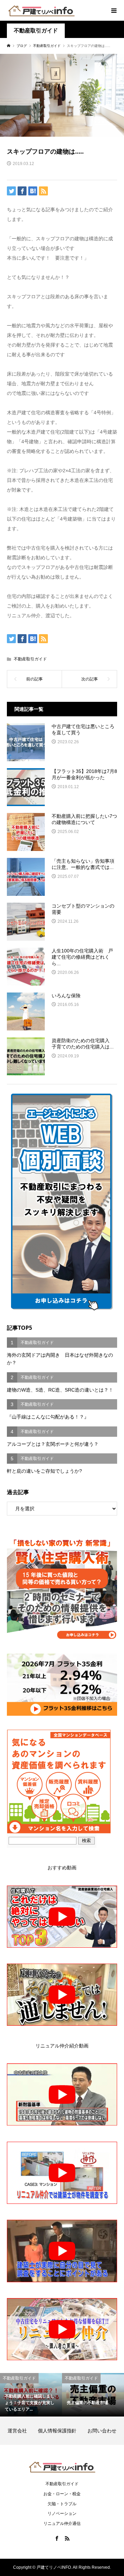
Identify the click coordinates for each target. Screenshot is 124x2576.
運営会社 (22, 2431)
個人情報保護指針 (62, 2431)
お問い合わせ (102, 2431)
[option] (31, 2395)
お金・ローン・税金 (62, 2494)
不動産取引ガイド (36, 31)
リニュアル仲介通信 (62, 2524)
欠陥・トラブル (62, 2504)
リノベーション (62, 2514)
